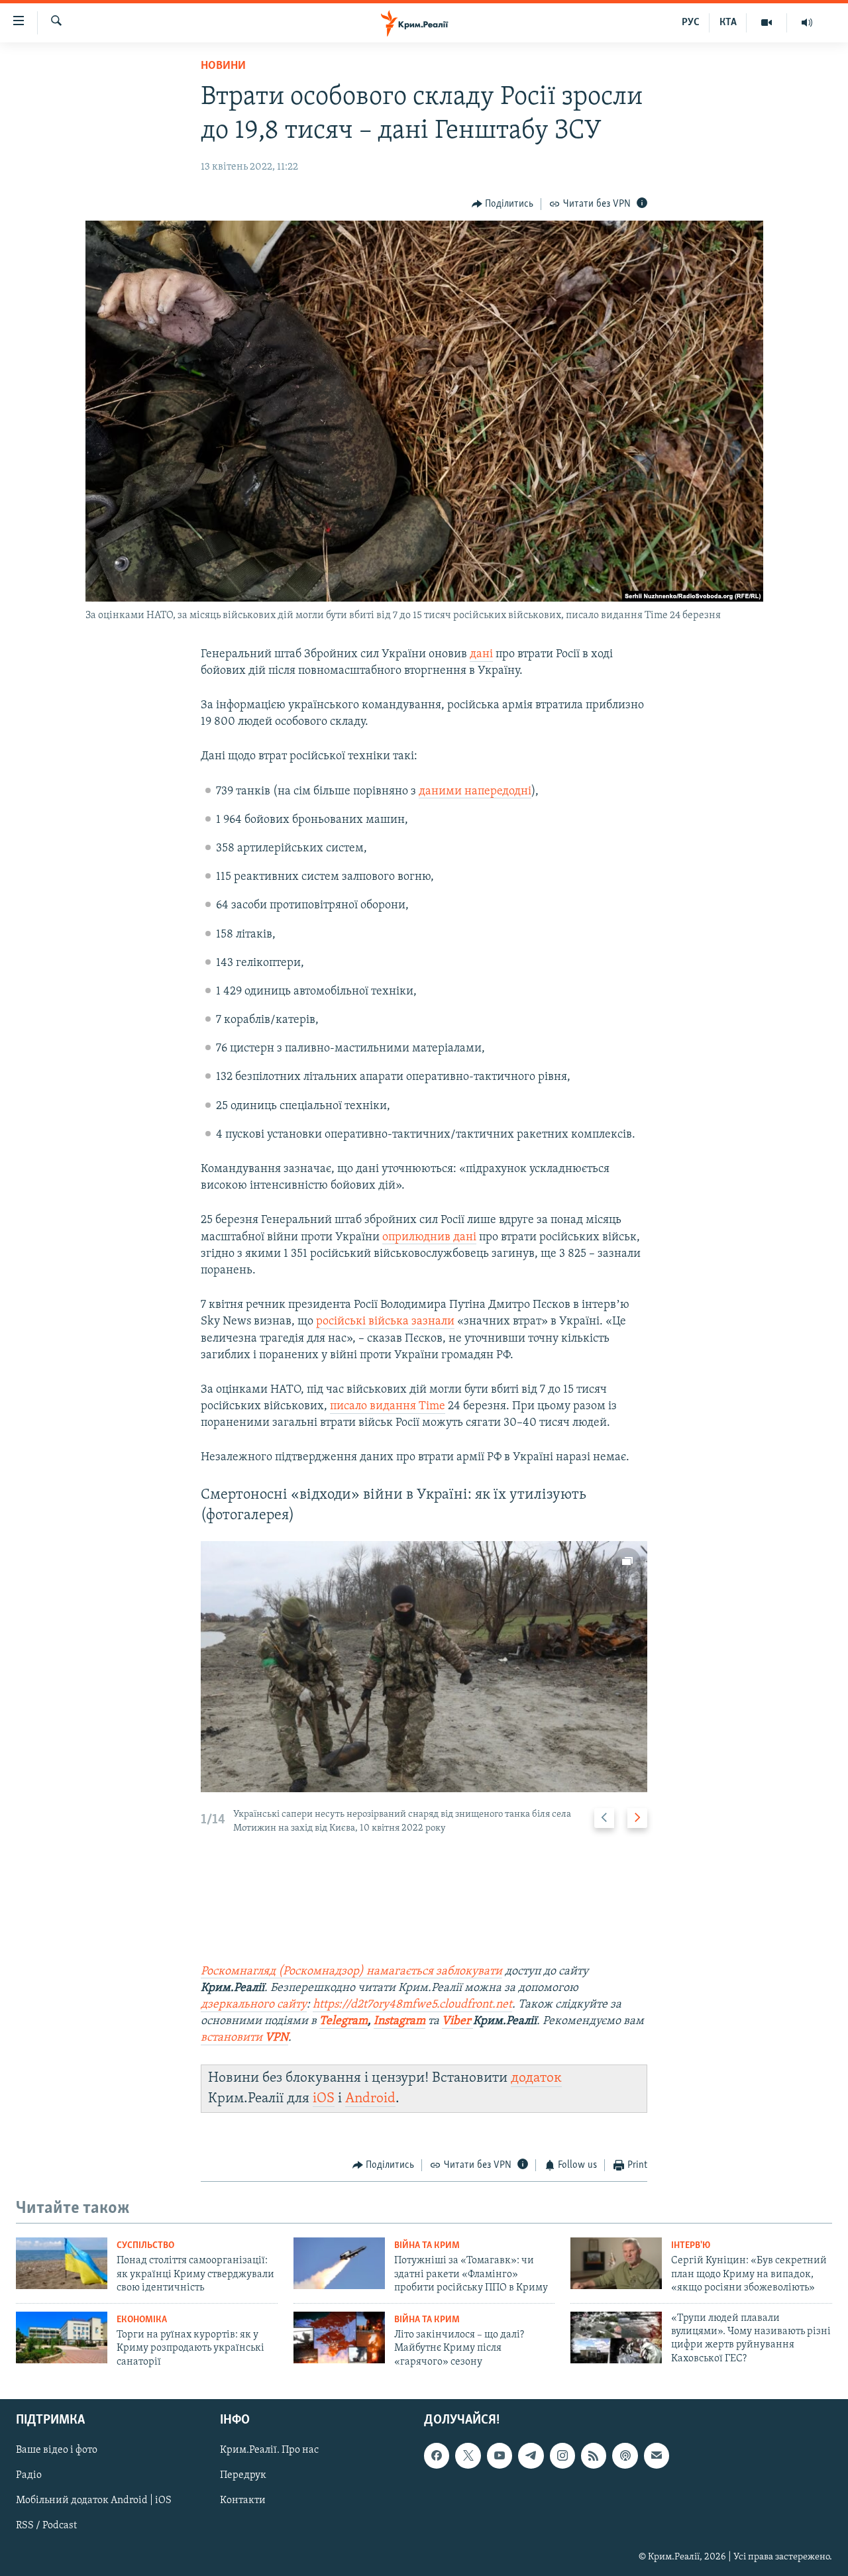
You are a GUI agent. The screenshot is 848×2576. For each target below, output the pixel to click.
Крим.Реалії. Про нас (269, 2450)
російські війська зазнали (385, 1322)
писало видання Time (388, 1407)
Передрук (243, 2475)
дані (481, 655)
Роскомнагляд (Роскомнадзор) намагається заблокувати (351, 1972)
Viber (457, 2021)
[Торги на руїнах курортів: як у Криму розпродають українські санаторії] (62, 2337)
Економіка (142, 2320)
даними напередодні (475, 792)
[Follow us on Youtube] (500, 2455)
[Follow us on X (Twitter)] (468, 2455)
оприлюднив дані (429, 1238)
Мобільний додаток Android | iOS (94, 2500)
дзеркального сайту (254, 2005)
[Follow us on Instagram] (562, 2455)
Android (370, 2099)
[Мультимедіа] (767, 23)
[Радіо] (807, 23)
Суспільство (145, 2246)
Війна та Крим (427, 2246)
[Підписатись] (657, 2455)
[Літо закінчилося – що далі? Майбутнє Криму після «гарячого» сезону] (339, 2337)
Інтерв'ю (691, 2246)
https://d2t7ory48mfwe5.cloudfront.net (412, 2005)
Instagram (399, 2021)
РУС (691, 23)
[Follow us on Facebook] (437, 2455)
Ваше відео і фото (57, 2450)
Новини (223, 66)
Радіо (29, 2475)
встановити (244, 2038)
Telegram (344, 2021)
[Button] (503, 204)
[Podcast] (625, 2455)
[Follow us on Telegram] (531, 2455)
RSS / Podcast (46, 2526)
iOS (324, 2099)
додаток (536, 2078)
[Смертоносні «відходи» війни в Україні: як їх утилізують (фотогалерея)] (424, 1667)
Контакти (243, 2500)
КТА (728, 23)
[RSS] (594, 2455)
